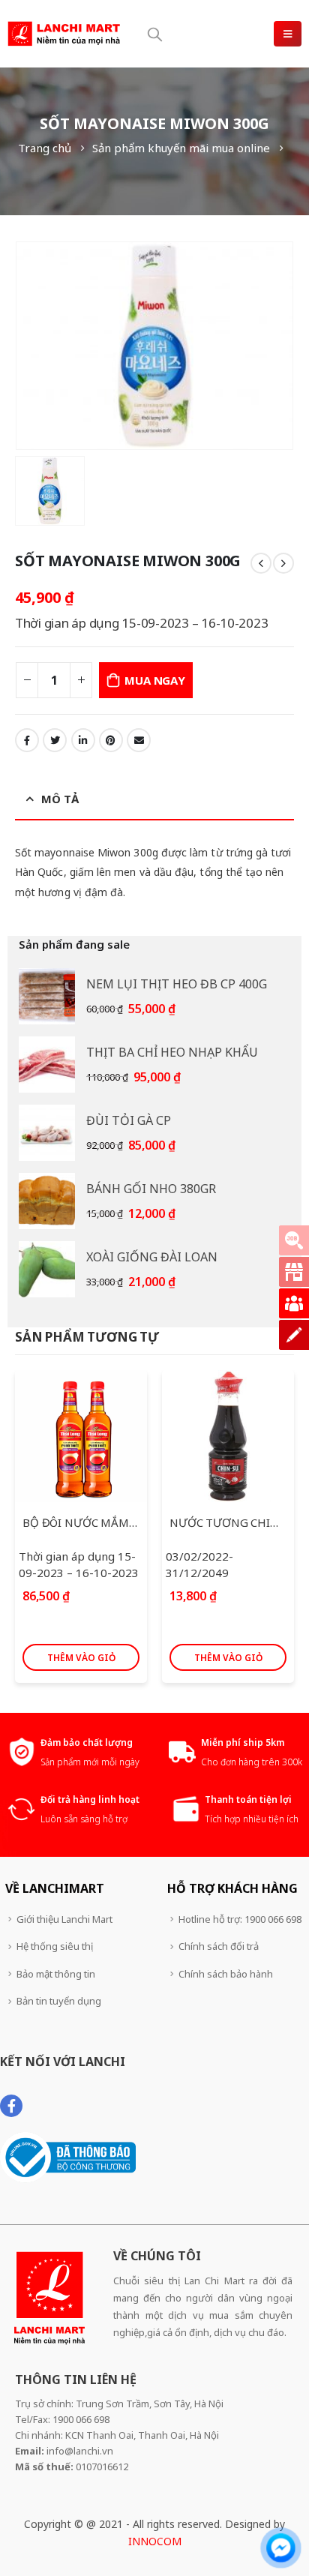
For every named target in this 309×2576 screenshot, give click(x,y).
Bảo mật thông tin (56, 1974)
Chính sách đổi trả (219, 1946)
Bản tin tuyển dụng (59, 2001)
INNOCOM (155, 2541)
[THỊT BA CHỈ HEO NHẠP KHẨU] (47, 1065)
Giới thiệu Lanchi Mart (64, 1919)
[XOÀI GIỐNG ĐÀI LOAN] (47, 1269)
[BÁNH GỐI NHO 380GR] (47, 1201)
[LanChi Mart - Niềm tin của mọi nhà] (64, 34)
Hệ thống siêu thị (55, 1946)
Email (139, 740)
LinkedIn (83, 740)
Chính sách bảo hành (226, 1974)
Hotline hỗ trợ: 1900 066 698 (240, 1919)
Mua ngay (154, 680)
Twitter (55, 740)
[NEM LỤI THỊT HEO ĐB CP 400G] (47, 996)
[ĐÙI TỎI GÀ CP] (47, 1133)
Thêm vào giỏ (81, 1658)
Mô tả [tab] (60, 799)
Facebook (27, 740)
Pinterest (111, 740)
